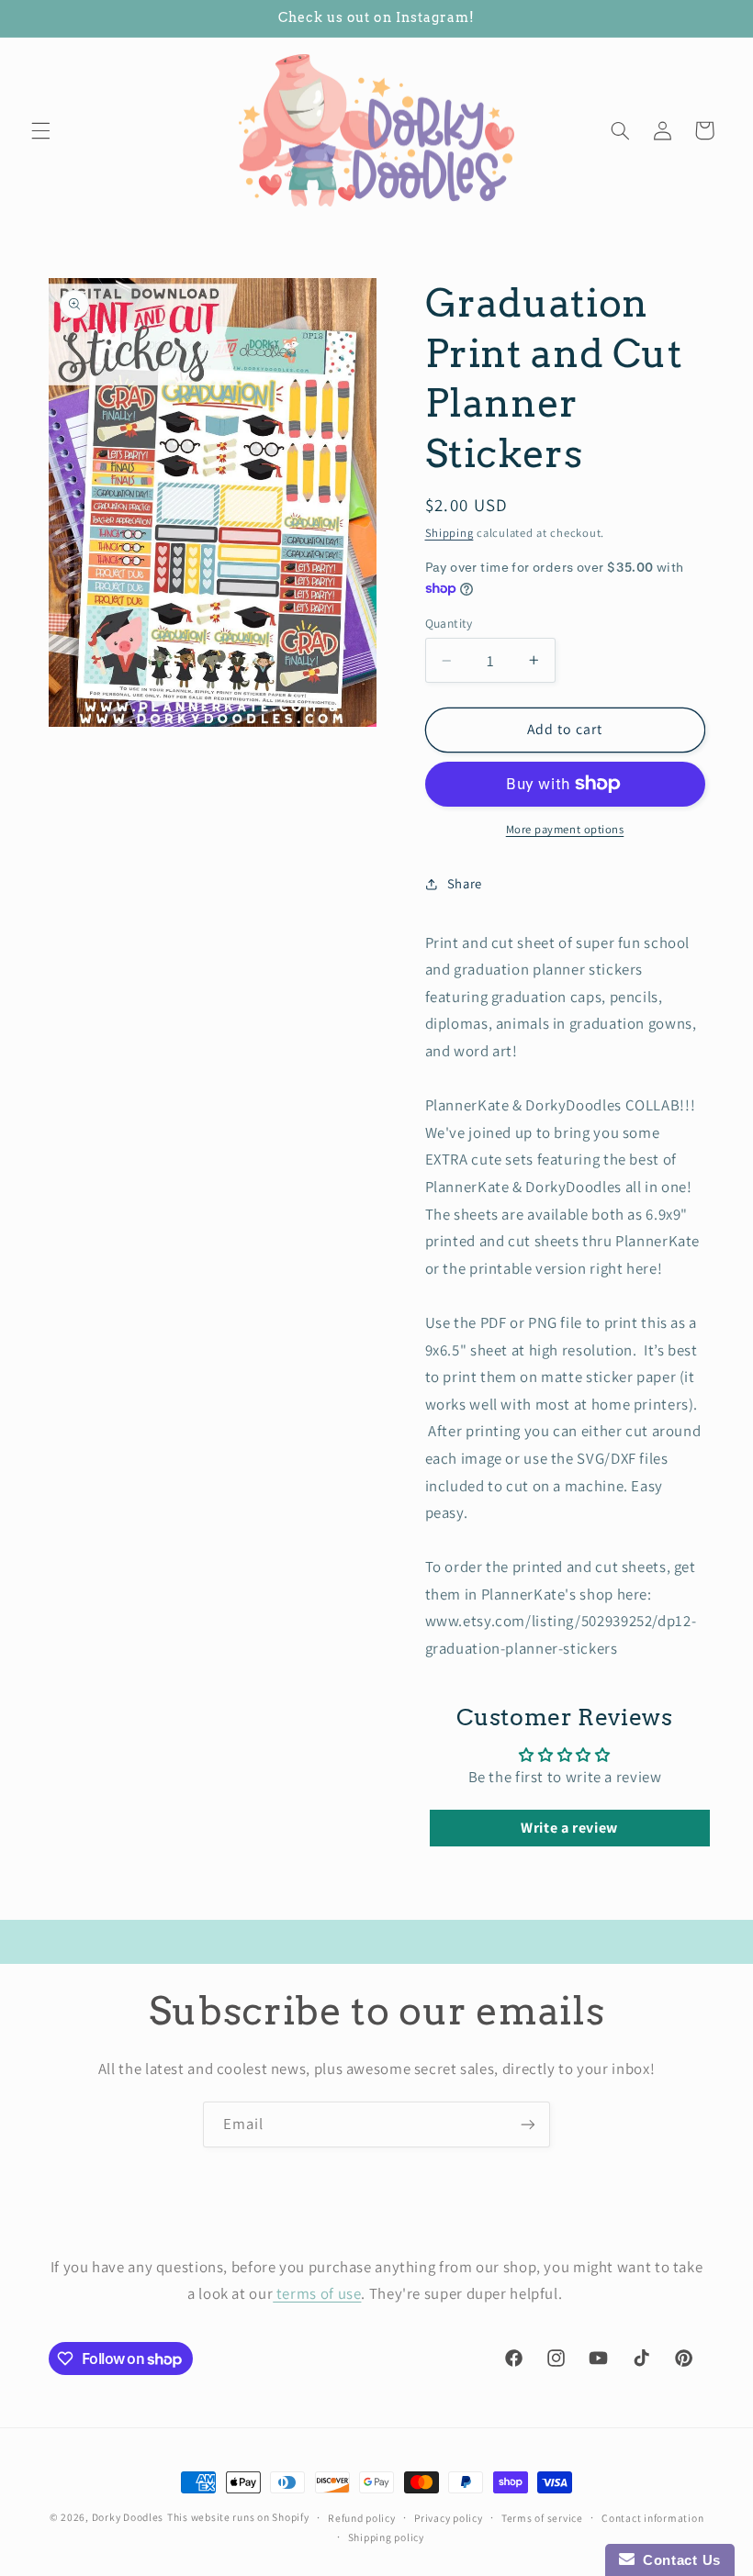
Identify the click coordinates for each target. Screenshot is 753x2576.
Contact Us (678, 2560)
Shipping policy (386, 2537)
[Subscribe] (528, 2124)
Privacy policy (448, 2518)
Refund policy (362, 2518)
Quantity (449, 623)
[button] (40, 130)
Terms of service (542, 2518)
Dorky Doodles (128, 2517)
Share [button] (465, 883)
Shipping (450, 533)
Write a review (569, 1828)
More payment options (565, 829)
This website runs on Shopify (238, 2517)
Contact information (652, 2518)
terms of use (317, 2293)
